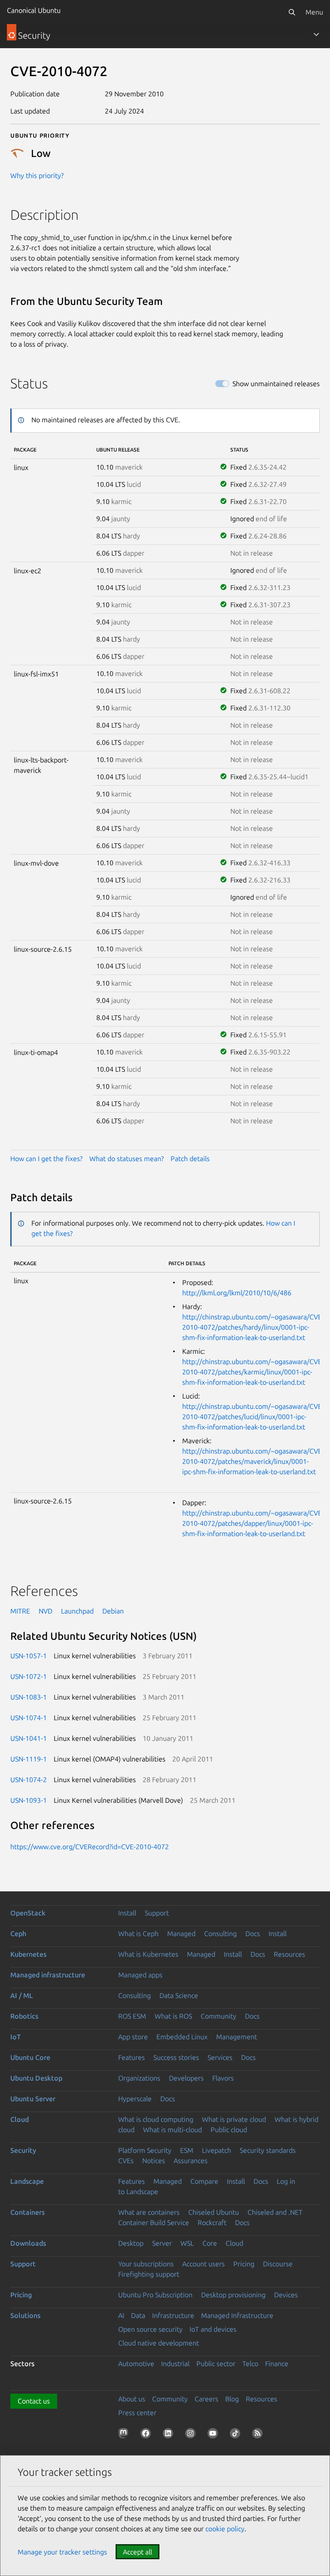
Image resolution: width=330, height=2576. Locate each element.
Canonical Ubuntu (34, 10)
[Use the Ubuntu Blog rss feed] (259, 2435)
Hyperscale (135, 2099)
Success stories (176, 2057)
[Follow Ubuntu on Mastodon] (125, 2435)
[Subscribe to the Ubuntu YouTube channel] (214, 2435)
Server (162, 2243)
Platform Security (145, 2150)
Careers (206, 2399)
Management (237, 2037)
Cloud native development (159, 2343)
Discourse (278, 2264)
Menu (314, 12)
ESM (187, 2150)
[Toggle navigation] (316, 34)
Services (220, 2057)
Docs (253, 1934)
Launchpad (77, 1611)
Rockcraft (212, 2222)
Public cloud (229, 2130)
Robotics (24, 2016)
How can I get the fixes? (46, 1159)
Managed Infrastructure (237, 2315)
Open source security (150, 2329)
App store (133, 2037)
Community (218, 2016)
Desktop (131, 2243)
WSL (187, 2243)
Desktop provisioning (233, 2295)
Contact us (34, 2401)
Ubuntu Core (30, 2057)
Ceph (18, 1934)
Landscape (27, 2181)
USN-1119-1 (29, 1759)
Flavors (223, 2078)
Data (138, 2315)
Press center (137, 2413)
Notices (154, 2161)
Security (23, 2150)
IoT (15, 2037)
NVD (46, 1611)
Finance (277, 2364)
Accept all (137, 2552)
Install (127, 1913)
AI (121, 2315)
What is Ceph (138, 1934)
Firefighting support (149, 2274)
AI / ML (22, 1995)
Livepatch (217, 2150)
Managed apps (140, 1975)
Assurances (191, 2161)
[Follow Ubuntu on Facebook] (147, 2435)
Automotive (136, 2364)
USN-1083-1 (29, 1697)
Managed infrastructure (48, 1975)
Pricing (244, 2264)
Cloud (20, 2119)
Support (157, 1913)
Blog (232, 2399)
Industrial (175, 2364)
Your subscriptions (146, 2264)
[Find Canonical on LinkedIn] (170, 2435)
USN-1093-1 (29, 1800)
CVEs (126, 2161)
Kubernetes (28, 1954)
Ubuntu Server (33, 2099)
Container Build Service (154, 2222)
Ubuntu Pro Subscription (155, 2295)
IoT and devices (213, 2329)
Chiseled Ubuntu (214, 2212)
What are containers (149, 2212)
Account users (203, 2264)
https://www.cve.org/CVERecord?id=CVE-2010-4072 (90, 1847)
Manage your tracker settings (62, 2552)
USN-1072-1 (29, 1676)
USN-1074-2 (29, 1780)
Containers (27, 2212)
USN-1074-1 (29, 1718)
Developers (186, 2078)
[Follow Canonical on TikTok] (237, 2435)
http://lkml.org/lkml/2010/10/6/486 (237, 1293)
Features (131, 2057)
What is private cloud (234, 2119)
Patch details (190, 1159)
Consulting (220, 1934)
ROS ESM (132, 2016)
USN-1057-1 (29, 1656)
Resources (289, 1954)
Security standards (268, 2150)
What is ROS (173, 2016)
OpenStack (28, 1913)
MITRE (20, 1611)
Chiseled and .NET (275, 2212)
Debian (113, 1611)
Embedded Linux (182, 2037)
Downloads (28, 2243)
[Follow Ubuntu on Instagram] (192, 2435)
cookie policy (225, 2529)
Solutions (25, 2315)
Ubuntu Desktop (36, 2078)
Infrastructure (173, 2315)
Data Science (179, 1995)
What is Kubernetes (148, 1954)
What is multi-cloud (173, 2130)
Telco (250, 2364)
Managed (181, 1934)
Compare (204, 2181)
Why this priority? (37, 175)
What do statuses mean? (127, 1159)
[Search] (292, 12)
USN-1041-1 (29, 1738)
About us (132, 2399)
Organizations (139, 2078)
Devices (286, 2295)
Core (210, 2243)
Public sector (216, 2364)
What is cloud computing (156, 2119)
